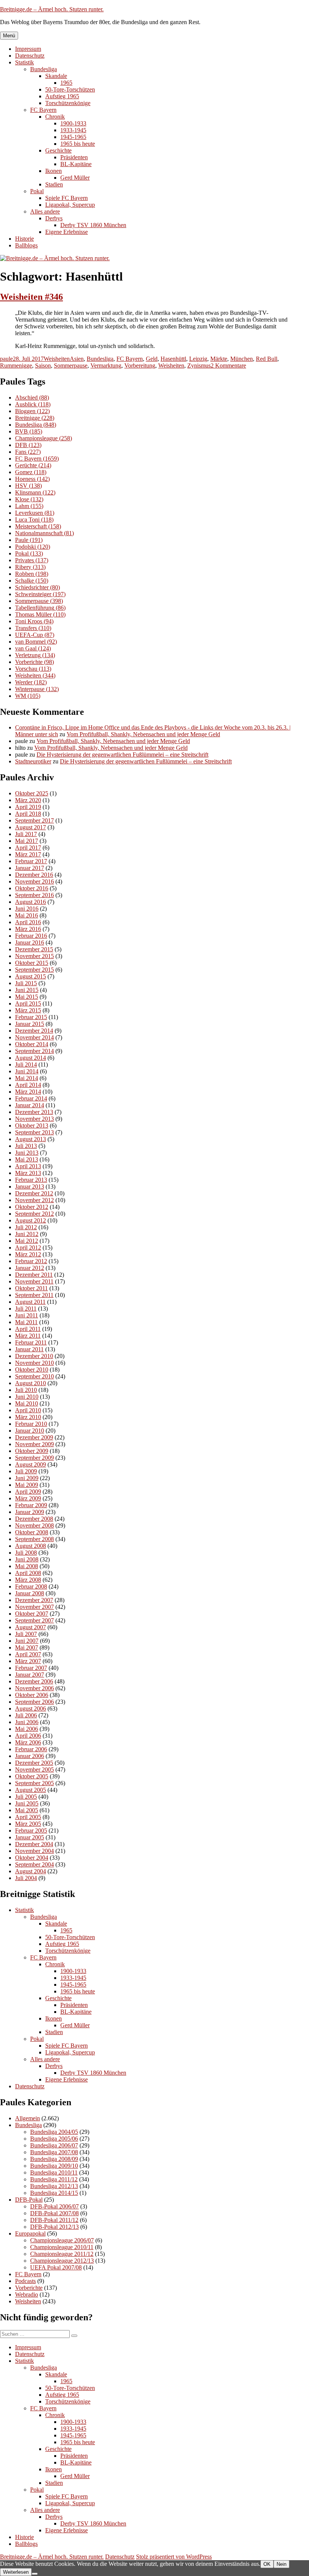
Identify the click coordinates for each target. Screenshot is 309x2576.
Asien (77, 359)
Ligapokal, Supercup (70, 205)
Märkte (219, 359)
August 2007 (31, 1627)
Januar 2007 (30, 1675)
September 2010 (34, 1376)
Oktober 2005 (32, 1776)
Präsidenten (74, 157)
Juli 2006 (26, 1715)
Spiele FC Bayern (67, 198)
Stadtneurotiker (33, 761)
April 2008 (28, 1573)
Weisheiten (57, 359)
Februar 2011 (31, 1342)
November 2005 (34, 1769)
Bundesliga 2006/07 (54, 2145)
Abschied (32, 398)
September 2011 (34, 1295)
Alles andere (45, 211)
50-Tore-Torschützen (70, 89)
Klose (29, 499)
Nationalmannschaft (44, 533)
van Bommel (36, 642)
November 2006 (34, 1688)
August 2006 (31, 1708)
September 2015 (34, 970)
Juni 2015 (27, 990)
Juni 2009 (27, 1478)
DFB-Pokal (29, 2200)
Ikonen (54, 171)
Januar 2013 (30, 1187)
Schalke (32, 581)
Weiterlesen (16, 2572)
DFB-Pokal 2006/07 (54, 2206)
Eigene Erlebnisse (67, 232)
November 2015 (34, 956)
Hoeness (32, 479)
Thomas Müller (40, 614)
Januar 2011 (29, 1349)
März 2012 (28, 1254)
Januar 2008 (30, 1593)
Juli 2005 (26, 1797)
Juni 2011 (27, 1315)
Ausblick (33, 404)
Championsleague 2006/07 (62, 2240)
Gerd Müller (75, 178)
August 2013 (31, 1139)
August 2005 (31, 1790)
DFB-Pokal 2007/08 (54, 2213)
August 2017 (31, 827)
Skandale (56, 76)
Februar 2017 (31, 861)
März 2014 (28, 1092)
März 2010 (28, 1417)
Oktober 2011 (31, 1288)
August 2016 (31, 902)
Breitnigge (35, 418)
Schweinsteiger (40, 594)
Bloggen (32, 411)
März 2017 (28, 854)
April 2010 (28, 1410)
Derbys (54, 218)
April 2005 (28, 1817)
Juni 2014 (27, 1071)
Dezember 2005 (34, 1763)
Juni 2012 (27, 1234)
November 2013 (34, 1119)
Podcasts (25, 2281)
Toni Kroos (34, 621)
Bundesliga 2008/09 (54, 2159)
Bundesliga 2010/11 (54, 2172)
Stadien (54, 184)
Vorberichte (34, 662)
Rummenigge (16, 365)
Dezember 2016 (34, 875)
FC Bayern (43, 110)
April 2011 (28, 1329)
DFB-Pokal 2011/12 (54, 2220)
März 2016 (28, 929)
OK (267, 2564)
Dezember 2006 (34, 1681)
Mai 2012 (27, 1241)
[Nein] (35, 2574)
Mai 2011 (26, 1322)
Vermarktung (106, 365)
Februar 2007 (31, 1668)
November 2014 (34, 1037)
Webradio (27, 2294)
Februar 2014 (31, 1098)
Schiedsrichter (37, 587)
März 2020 (28, 800)
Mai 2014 (27, 1078)
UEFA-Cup (35, 635)
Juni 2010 (27, 1397)
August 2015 (31, 976)
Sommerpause (71, 365)
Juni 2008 (27, 1559)
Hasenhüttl (173, 359)
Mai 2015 (27, 997)
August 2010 (31, 1383)
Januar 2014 (30, 1105)
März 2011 (28, 1336)
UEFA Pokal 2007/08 (56, 2267)
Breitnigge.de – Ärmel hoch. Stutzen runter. (52, 9)
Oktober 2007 (32, 1614)
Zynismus (199, 365)
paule (6, 359)
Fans (28, 452)
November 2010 (34, 1363)
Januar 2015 (30, 1024)
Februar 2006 (31, 1749)
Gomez (31, 472)
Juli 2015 (26, 983)
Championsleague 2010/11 (62, 2247)
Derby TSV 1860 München (93, 225)
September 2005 (34, 1783)
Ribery (30, 567)
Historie (24, 239)
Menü (9, 36)
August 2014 (31, 1058)
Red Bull (267, 359)
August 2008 (31, 1546)
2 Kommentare (228, 365)
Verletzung (35, 655)
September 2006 (34, 1702)
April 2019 (28, 807)
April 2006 (28, 1736)
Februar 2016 (31, 936)
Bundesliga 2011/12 (54, 2179)
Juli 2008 (26, 1553)
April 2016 (28, 922)
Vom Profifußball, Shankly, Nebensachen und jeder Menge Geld (143, 734)
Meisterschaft (38, 526)
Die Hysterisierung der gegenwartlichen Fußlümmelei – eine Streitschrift (122, 755)
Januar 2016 (30, 942)
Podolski (33, 547)
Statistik (24, 62)
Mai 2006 (27, 1729)
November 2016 (34, 881)
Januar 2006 (30, 1756)
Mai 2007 (27, 1647)
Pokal (37, 191)
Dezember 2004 (34, 1844)
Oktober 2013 (32, 1125)
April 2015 (28, 1003)
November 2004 (34, 1851)
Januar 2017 (30, 868)
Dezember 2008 (34, 1519)
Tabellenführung (40, 608)
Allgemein (28, 2118)
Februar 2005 (31, 1831)
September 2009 (34, 1458)
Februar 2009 (31, 1505)
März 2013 (28, 1173)
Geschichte (58, 150)
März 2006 (28, 1742)
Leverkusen (35, 513)
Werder (31, 682)
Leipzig (198, 359)
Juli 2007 (26, 1634)
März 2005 (28, 1824)
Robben (32, 574)
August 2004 (31, 1871)
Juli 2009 (26, 1471)
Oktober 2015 (32, 963)
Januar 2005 (30, 1837)
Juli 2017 (26, 834)
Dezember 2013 (34, 1112)
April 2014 (28, 1085)
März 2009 (28, 1498)
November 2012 (34, 1200)
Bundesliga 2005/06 (54, 2139)
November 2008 (34, 1525)
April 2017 (28, 848)
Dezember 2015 (34, 949)
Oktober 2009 (32, 1451)
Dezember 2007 (34, 1600)
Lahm (29, 506)
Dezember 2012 (34, 1193)
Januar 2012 (30, 1268)
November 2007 (34, 1607)
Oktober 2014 (32, 1044)
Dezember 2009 (34, 1437)
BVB (29, 431)
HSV (28, 486)
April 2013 (28, 1166)
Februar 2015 (31, 1017)
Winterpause (37, 689)
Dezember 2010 (34, 1356)
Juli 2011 (26, 1309)
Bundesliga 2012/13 (54, 2186)
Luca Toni (34, 520)
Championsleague (44, 438)
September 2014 (34, 1051)
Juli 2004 (26, 1878)
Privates (32, 560)
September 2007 (34, 1620)
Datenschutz (30, 56)
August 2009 (31, 1464)
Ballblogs (26, 245)
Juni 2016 (27, 909)
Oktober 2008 (32, 1532)
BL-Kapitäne (76, 164)
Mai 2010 (27, 1403)
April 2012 (28, 1248)
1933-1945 (73, 130)
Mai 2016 (27, 915)
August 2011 (30, 1302)
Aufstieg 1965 (62, 96)
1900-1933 (73, 123)
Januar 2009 (30, 1512)
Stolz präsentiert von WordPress (174, 2557)
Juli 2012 (26, 1227)
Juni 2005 (27, 1803)
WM (28, 696)
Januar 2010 (30, 1431)
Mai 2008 (27, 1566)
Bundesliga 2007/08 (54, 2152)
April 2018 (28, 814)
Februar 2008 (31, 1586)
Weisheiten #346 (31, 297)
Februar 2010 (31, 1424)
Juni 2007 (27, 1641)
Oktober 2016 (32, 888)
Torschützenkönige (68, 103)
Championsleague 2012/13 (62, 2261)
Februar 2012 (31, 1261)
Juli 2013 (26, 1146)
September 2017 (34, 820)
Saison (43, 365)
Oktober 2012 (32, 1207)
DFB (28, 445)
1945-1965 (73, 137)
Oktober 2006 (32, 1695)
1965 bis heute (78, 144)
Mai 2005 (27, 1810)
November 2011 (34, 1281)
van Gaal (33, 648)
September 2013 (34, 1132)
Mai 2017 (27, 841)
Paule (29, 540)
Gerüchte (33, 465)
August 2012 (31, 1220)
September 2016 (34, 895)
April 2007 (28, 1654)
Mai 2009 (27, 1485)
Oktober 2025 (32, 793)
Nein (281, 2564)
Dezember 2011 (34, 1275)
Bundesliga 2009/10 (54, 2166)
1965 (66, 83)
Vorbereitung (140, 365)
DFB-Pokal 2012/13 (54, 2227)
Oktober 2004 (32, 1858)
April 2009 (28, 1492)
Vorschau (33, 669)
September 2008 (34, 1539)
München (242, 359)
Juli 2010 (26, 1390)
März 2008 (28, 1580)
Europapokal (30, 2233)
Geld (152, 359)
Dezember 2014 (34, 1031)
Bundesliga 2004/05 (54, 2132)
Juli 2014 (26, 1064)
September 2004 (34, 1864)
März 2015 (28, 1010)
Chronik (55, 117)
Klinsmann (35, 492)
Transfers (33, 628)
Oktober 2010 (32, 1370)
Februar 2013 (31, 1180)
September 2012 (34, 1214)
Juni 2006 (27, 1722)
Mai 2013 (27, 1159)
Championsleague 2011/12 (62, 2254)
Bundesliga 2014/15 (54, 2193)
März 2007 (28, 1661)
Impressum (28, 49)
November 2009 (34, 1444)
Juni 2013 (27, 1153)
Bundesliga (44, 69)
